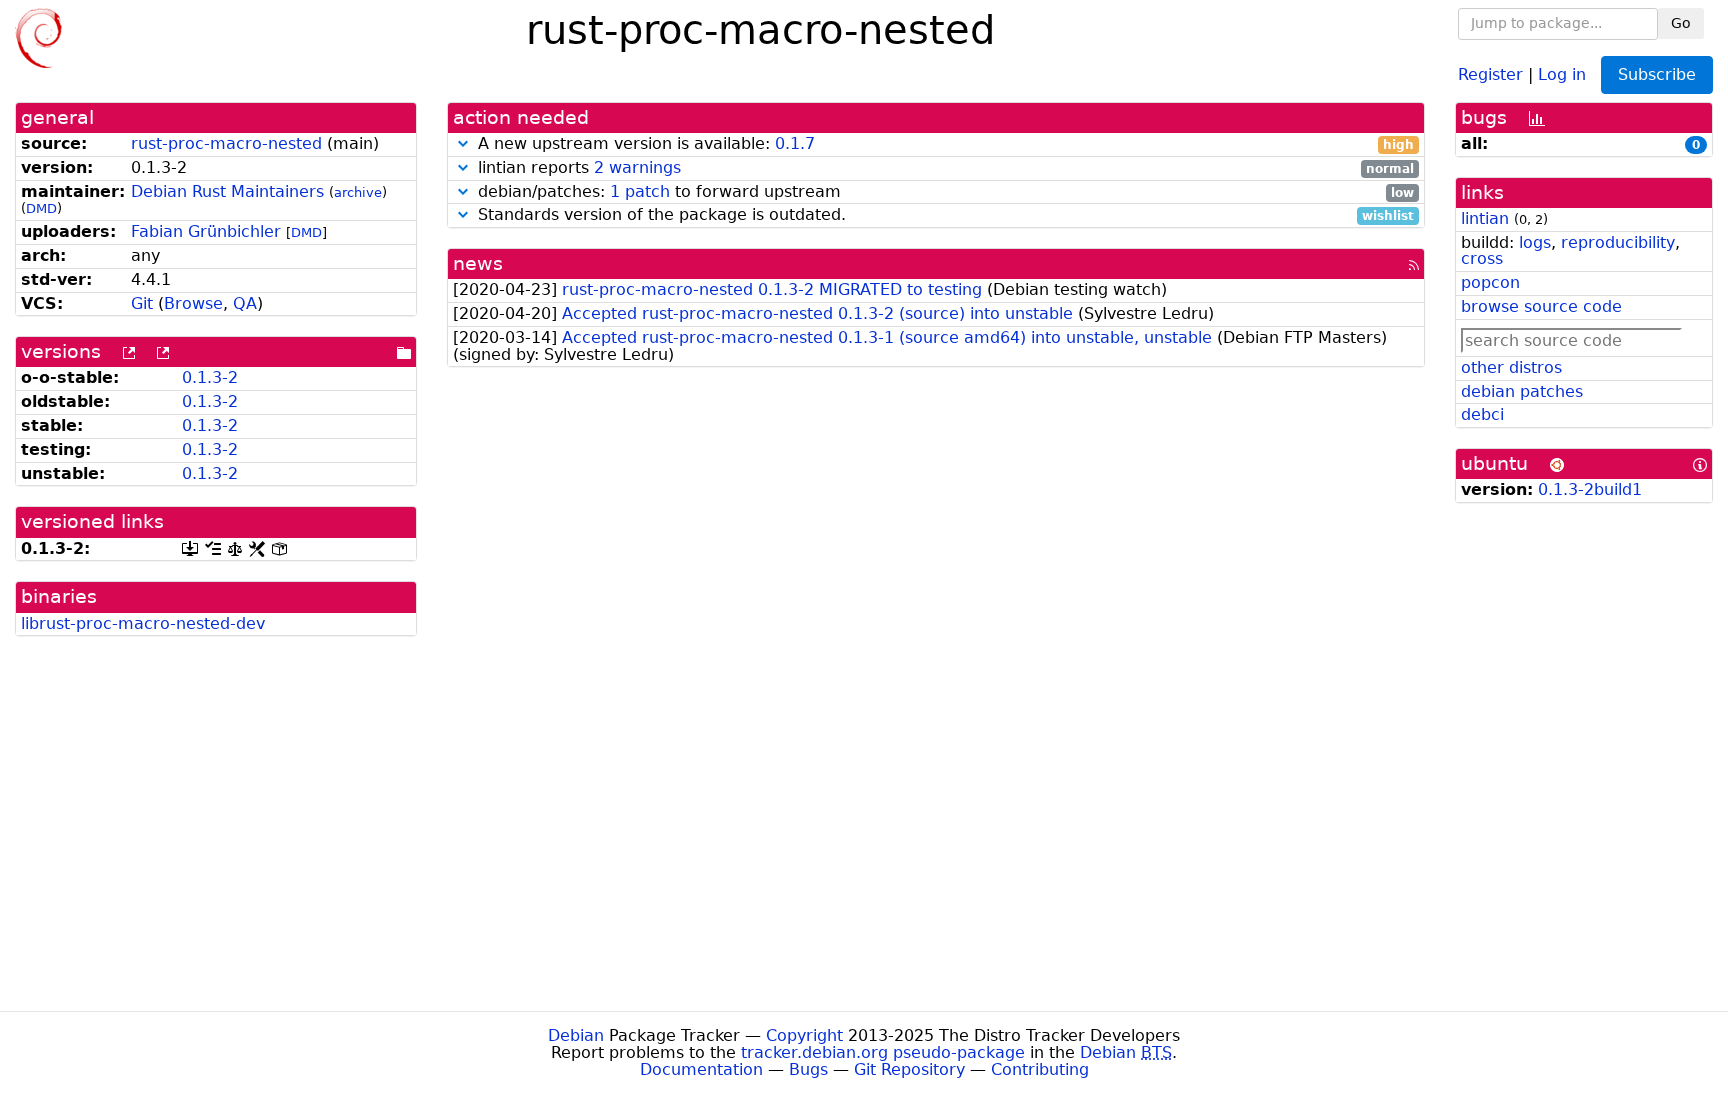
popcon (1490, 282)
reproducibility (1618, 242)
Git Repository (909, 1069)
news (478, 263)
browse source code (1541, 306)
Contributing (1040, 1069)
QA (245, 303)
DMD (41, 208)
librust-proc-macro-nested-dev (143, 623)
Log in (1562, 73)
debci (1482, 414)
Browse (193, 303)
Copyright (804, 1035)
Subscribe (1657, 74)
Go (1681, 23)
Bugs (808, 1069)
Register (1490, 73)
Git (142, 303)
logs (1535, 242)
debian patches (1522, 391)
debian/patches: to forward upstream (943, 192)
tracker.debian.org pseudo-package (883, 1052)
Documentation (701, 1069)
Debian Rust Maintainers (227, 191)
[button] (463, 143)
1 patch (640, 191)
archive (358, 192)
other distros (1511, 367)
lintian (1485, 218)
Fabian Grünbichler (206, 231)
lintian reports (943, 168)
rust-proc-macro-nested (226, 143)
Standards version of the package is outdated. (943, 215)
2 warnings (637, 167)
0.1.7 (795, 143)
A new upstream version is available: (943, 144)
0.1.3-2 (210, 377)
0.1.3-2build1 (1590, 489)
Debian (576, 1035)
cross (1482, 258)
